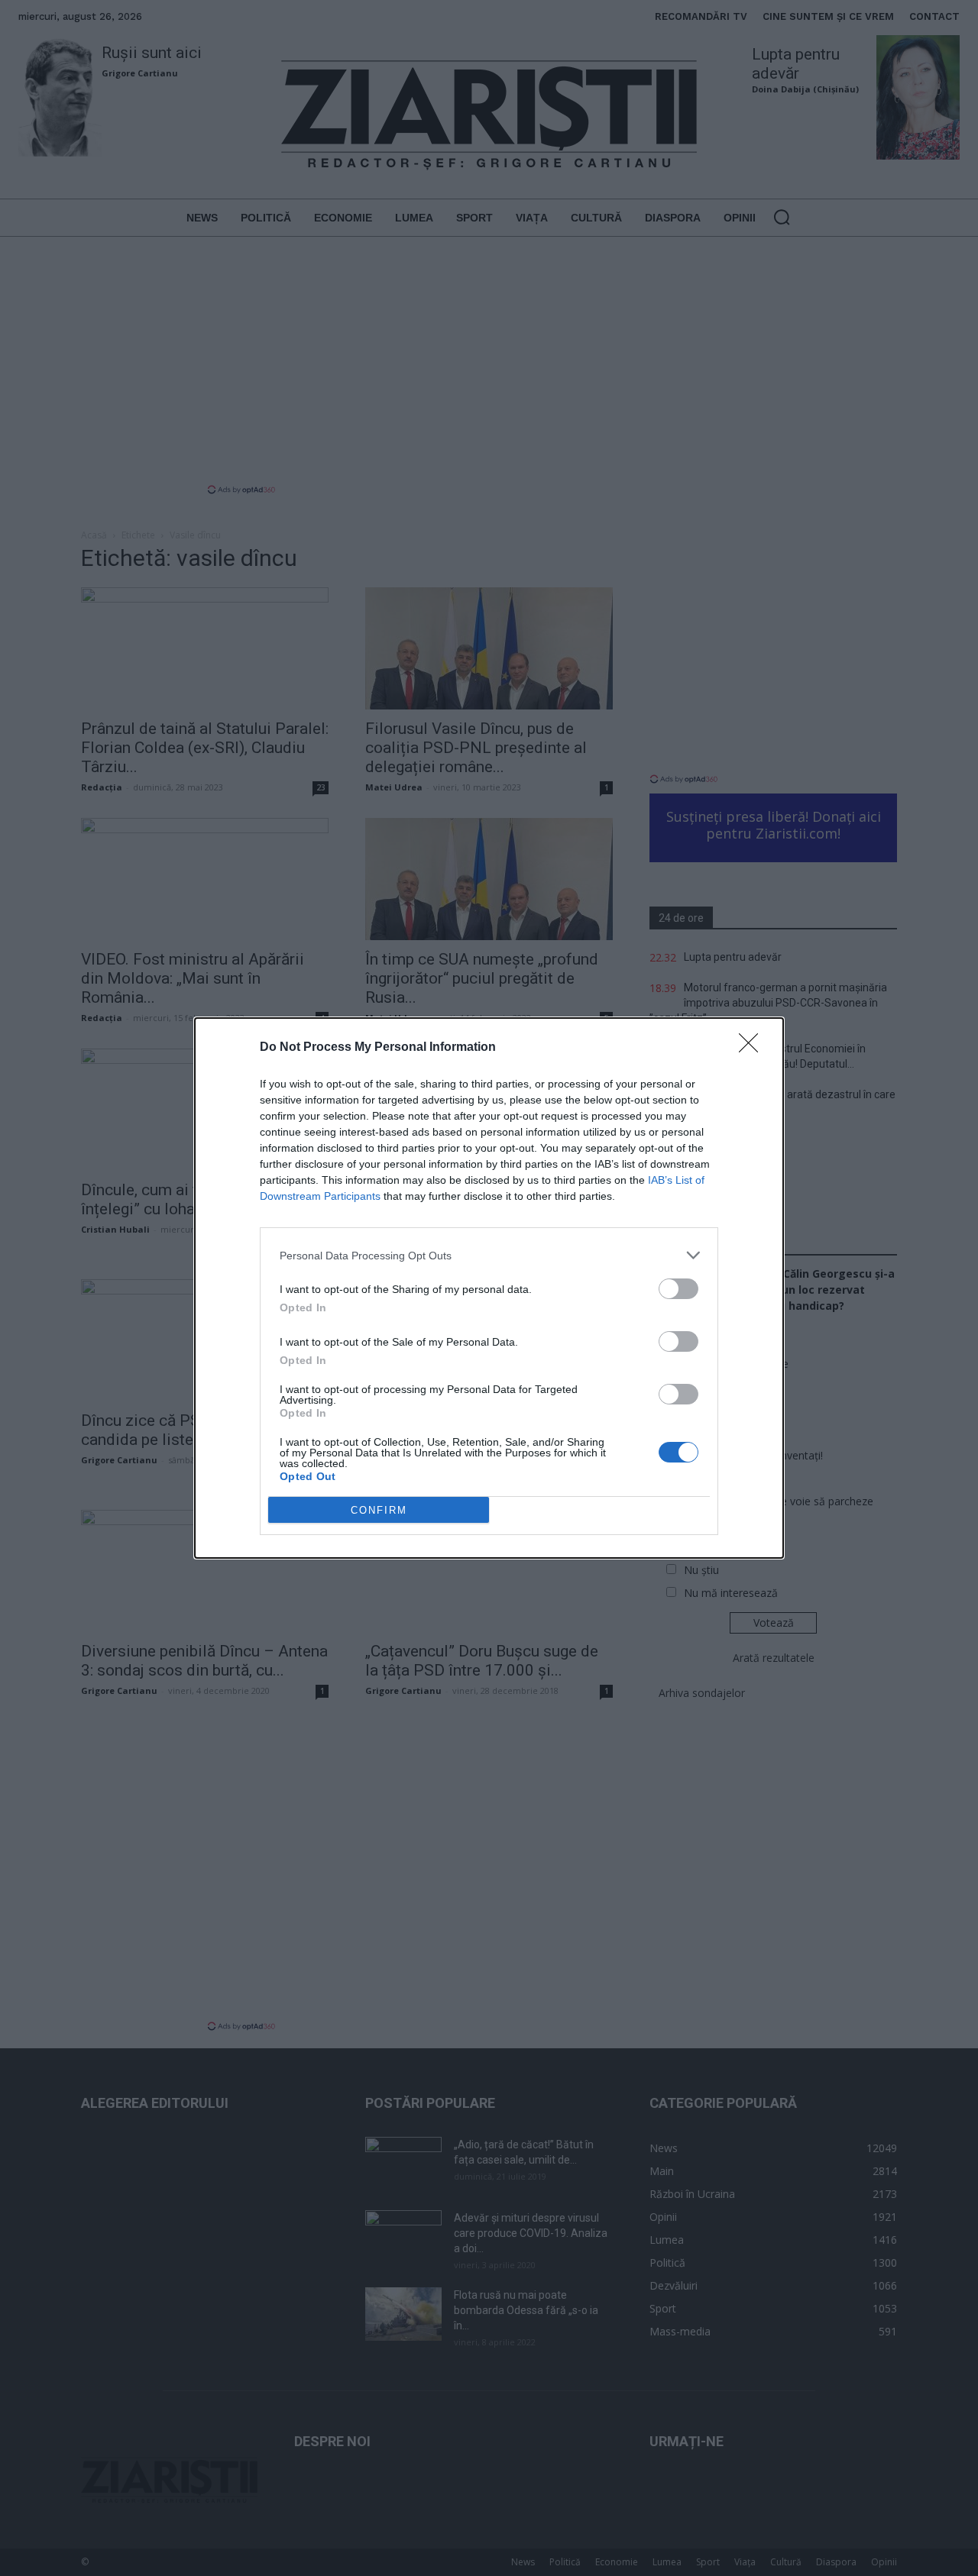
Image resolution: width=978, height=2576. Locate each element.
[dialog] (489, 1288)
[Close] (753, 1048)
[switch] (678, 1289)
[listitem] (489, 1255)
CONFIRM (379, 1510)
